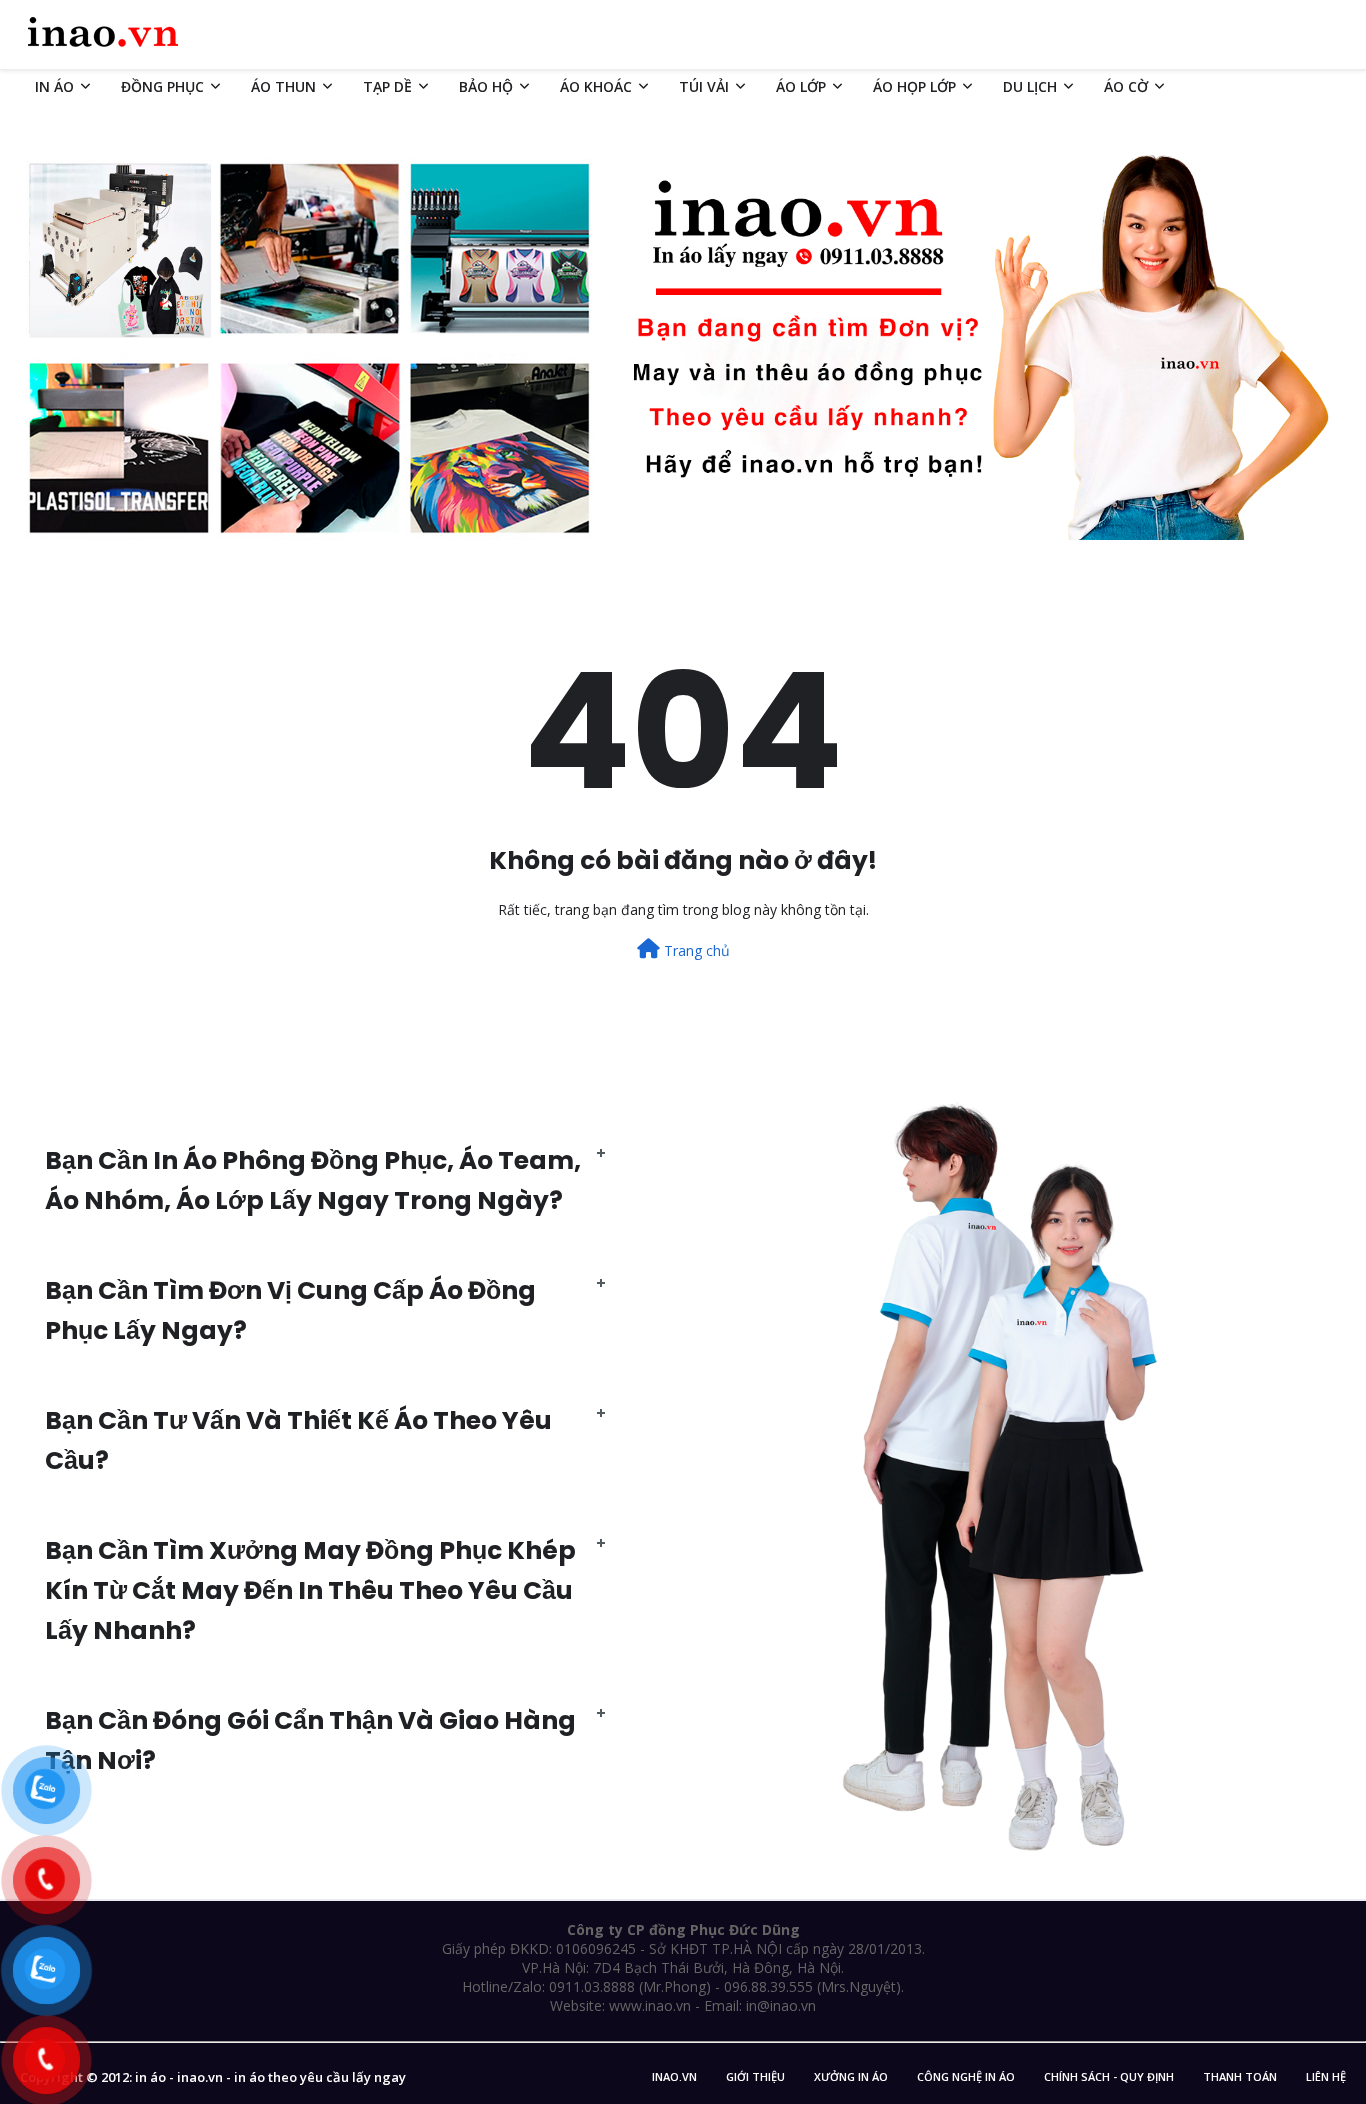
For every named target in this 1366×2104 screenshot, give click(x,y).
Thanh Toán (1240, 2076)
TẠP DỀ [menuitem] (387, 86)
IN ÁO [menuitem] (54, 86)
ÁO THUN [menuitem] (283, 86)
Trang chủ (695, 950)
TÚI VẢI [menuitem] (704, 86)
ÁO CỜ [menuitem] (1126, 86)
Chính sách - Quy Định (1109, 2076)
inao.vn (674, 2076)
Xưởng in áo (851, 2076)
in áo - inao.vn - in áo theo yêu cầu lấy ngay (270, 2077)
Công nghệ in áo (966, 2076)
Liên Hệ (1326, 2076)
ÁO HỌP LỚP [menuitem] (914, 86)
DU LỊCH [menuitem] (1030, 86)
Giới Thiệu (755, 2076)
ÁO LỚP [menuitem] (801, 86)
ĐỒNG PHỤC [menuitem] (162, 86)
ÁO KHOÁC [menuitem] (596, 86)
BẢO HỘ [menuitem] (486, 86)
